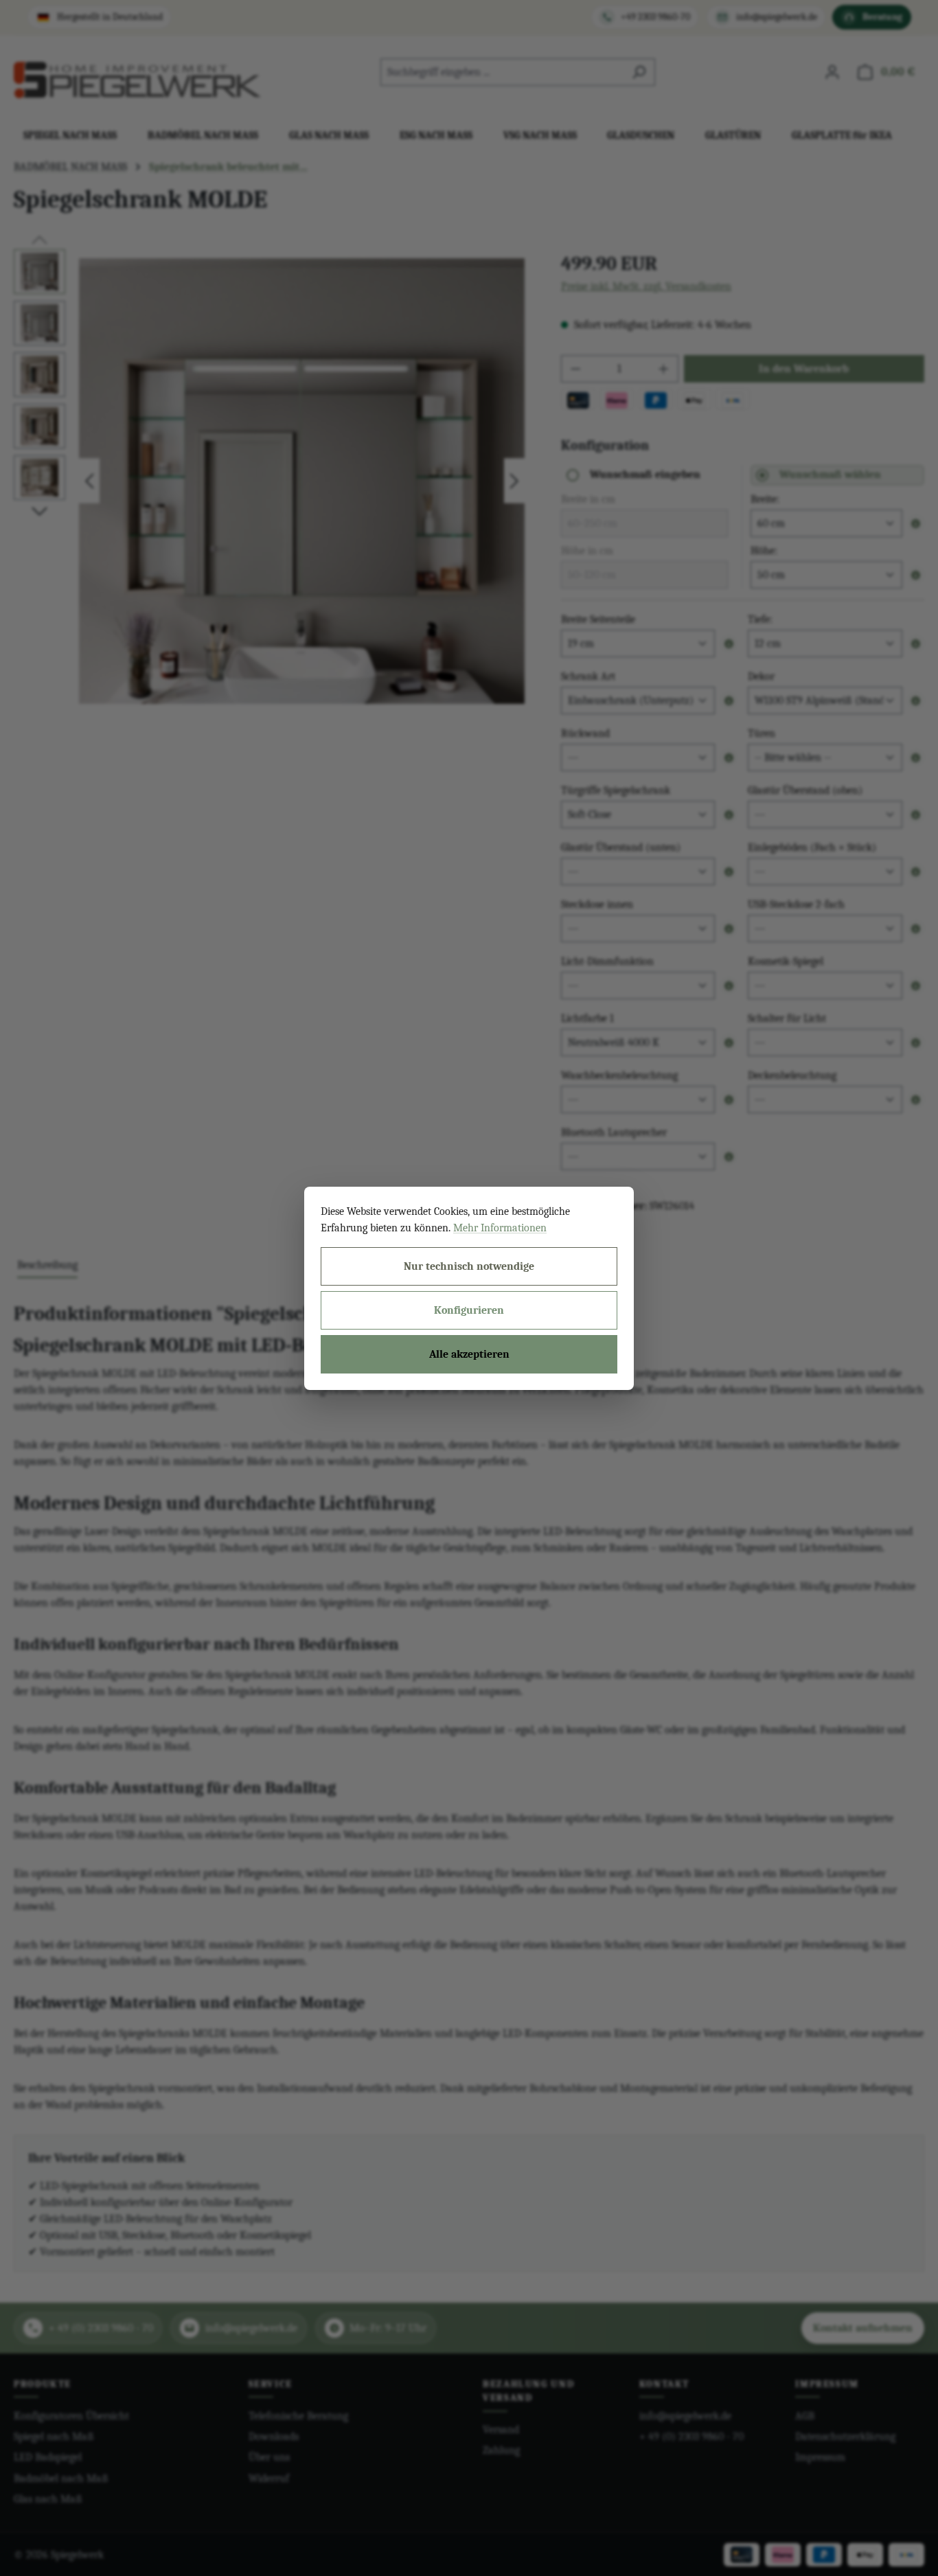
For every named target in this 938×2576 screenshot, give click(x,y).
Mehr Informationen (500, 1228)
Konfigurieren (469, 1310)
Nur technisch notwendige (469, 1266)
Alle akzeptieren (469, 1354)
